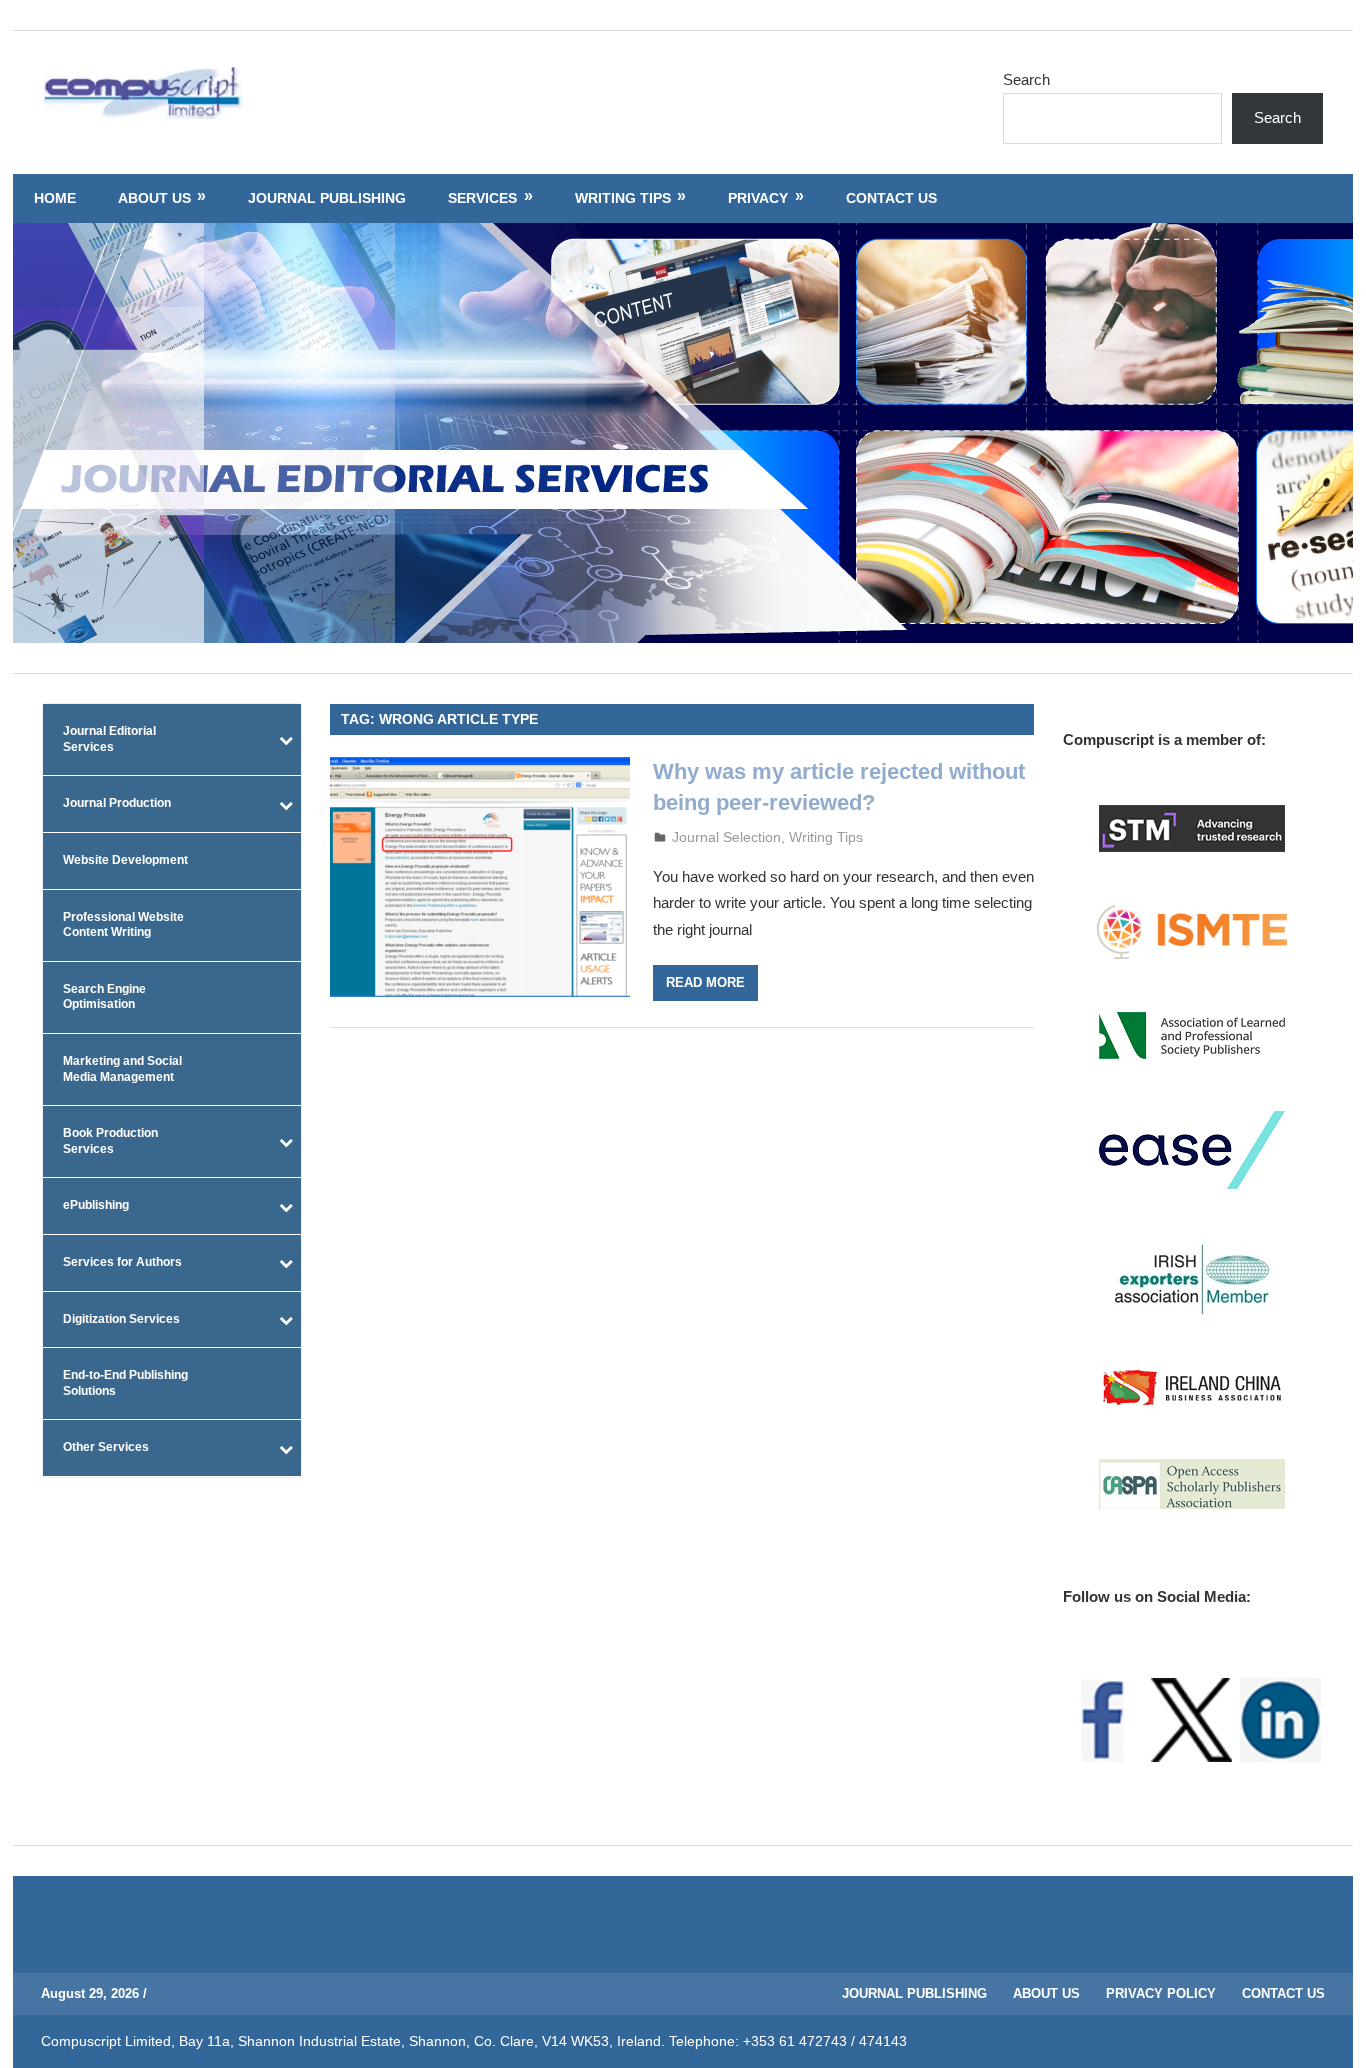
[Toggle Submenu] (286, 739)
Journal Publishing (327, 198)
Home (55, 198)
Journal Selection (726, 837)
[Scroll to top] (1332, 2034)
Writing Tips (623, 198)
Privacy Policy (1161, 1993)
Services (482, 198)
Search (1026, 79)
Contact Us (891, 198)
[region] (683, 433)
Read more (705, 982)
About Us (154, 198)
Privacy (758, 198)
